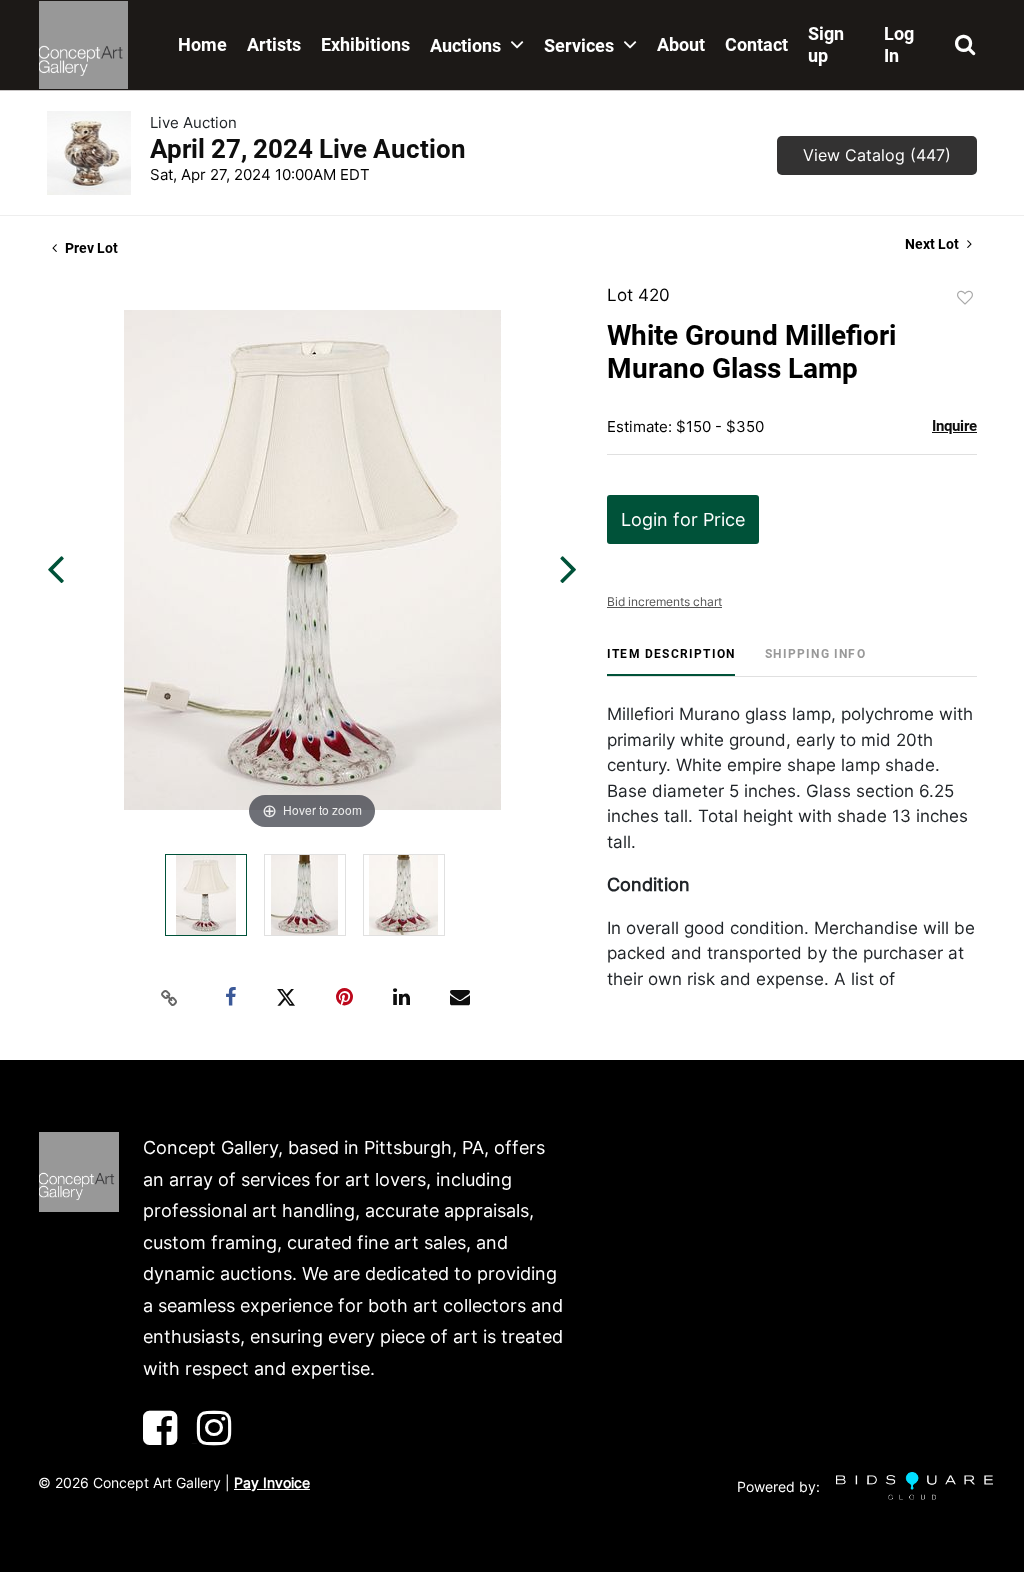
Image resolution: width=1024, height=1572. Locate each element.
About (681, 44)
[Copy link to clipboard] (170, 998)
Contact (756, 44)
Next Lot (933, 244)
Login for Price (683, 519)
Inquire (954, 426)
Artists (274, 44)
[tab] (671, 661)
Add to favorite (965, 298)
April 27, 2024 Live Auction (308, 149)
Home (202, 44)
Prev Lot (90, 248)
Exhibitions (365, 44)
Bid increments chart (664, 601)
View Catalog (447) (877, 155)
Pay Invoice (272, 1482)
